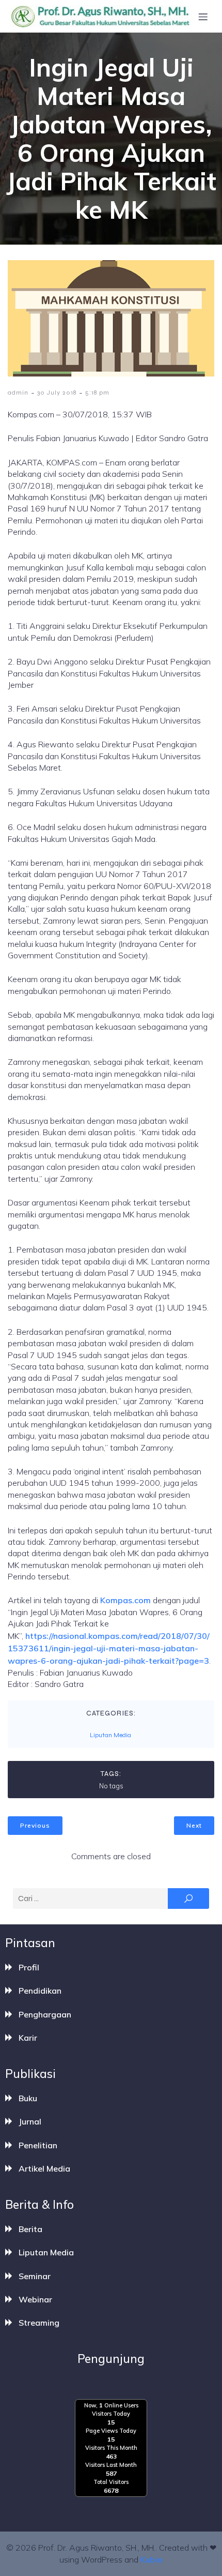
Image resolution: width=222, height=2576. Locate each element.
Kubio (152, 2559)
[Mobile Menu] (203, 17)
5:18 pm (97, 393)
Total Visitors (111, 2482)
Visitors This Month (111, 2448)
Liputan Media (110, 1735)
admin (18, 393)
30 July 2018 (57, 393)
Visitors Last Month (111, 2465)
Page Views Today (111, 2431)
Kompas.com (125, 1600)
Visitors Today (111, 2414)
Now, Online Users (111, 2405)
